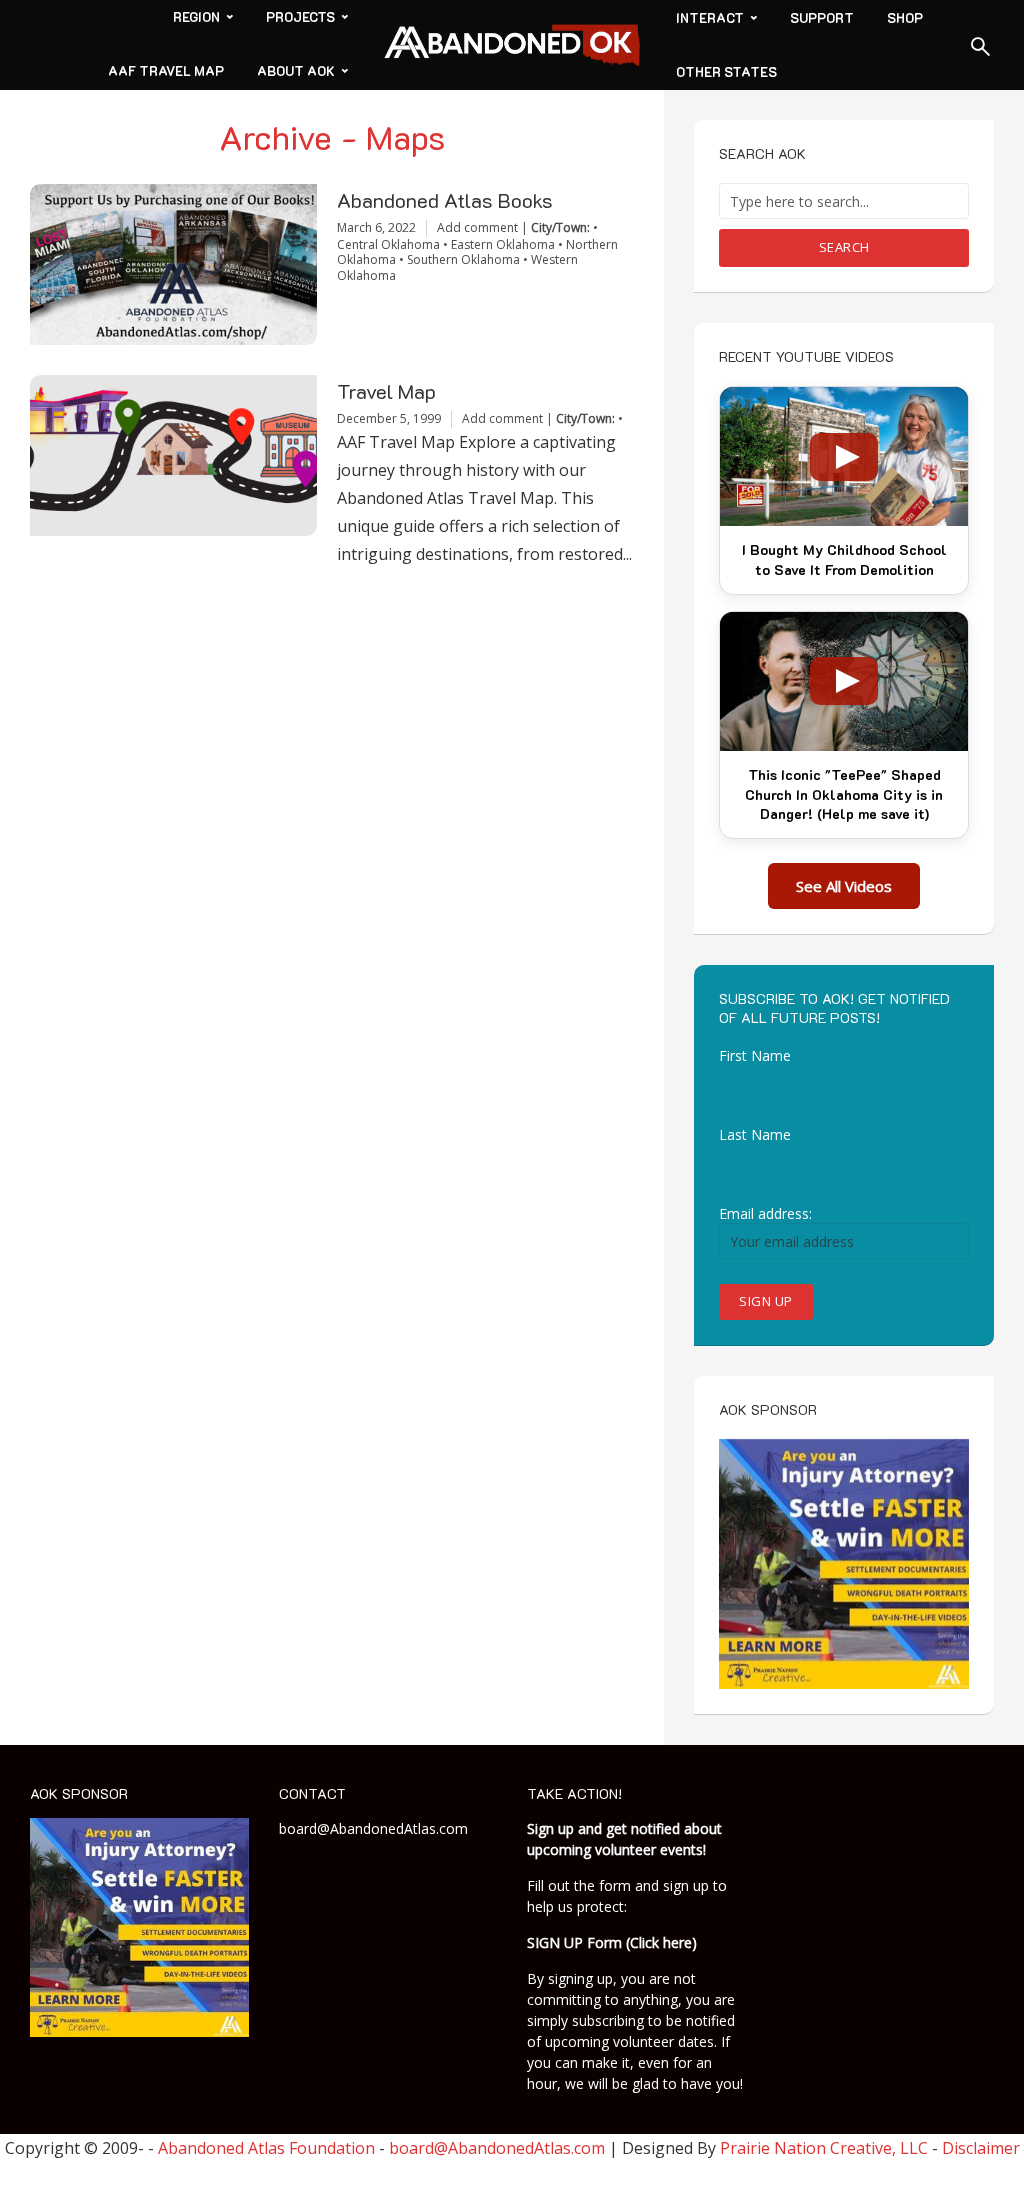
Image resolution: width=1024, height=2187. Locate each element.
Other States (726, 71)
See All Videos (844, 886)
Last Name (755, 1135)
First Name (755, 1056)
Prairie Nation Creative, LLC (826, 2148)
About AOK (296, 70)
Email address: (765, 1214)
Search (844, 247)
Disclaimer (981, 2148)
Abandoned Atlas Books (445, 200)
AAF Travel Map (166, 70)
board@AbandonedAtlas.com (373, 1828)
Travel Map (386, 391)
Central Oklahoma (388, 244)
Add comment (477, 227)
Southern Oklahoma (463, 259)
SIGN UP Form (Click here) (612, 1942)
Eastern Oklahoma (503, 244)
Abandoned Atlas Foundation (266, 2148)
